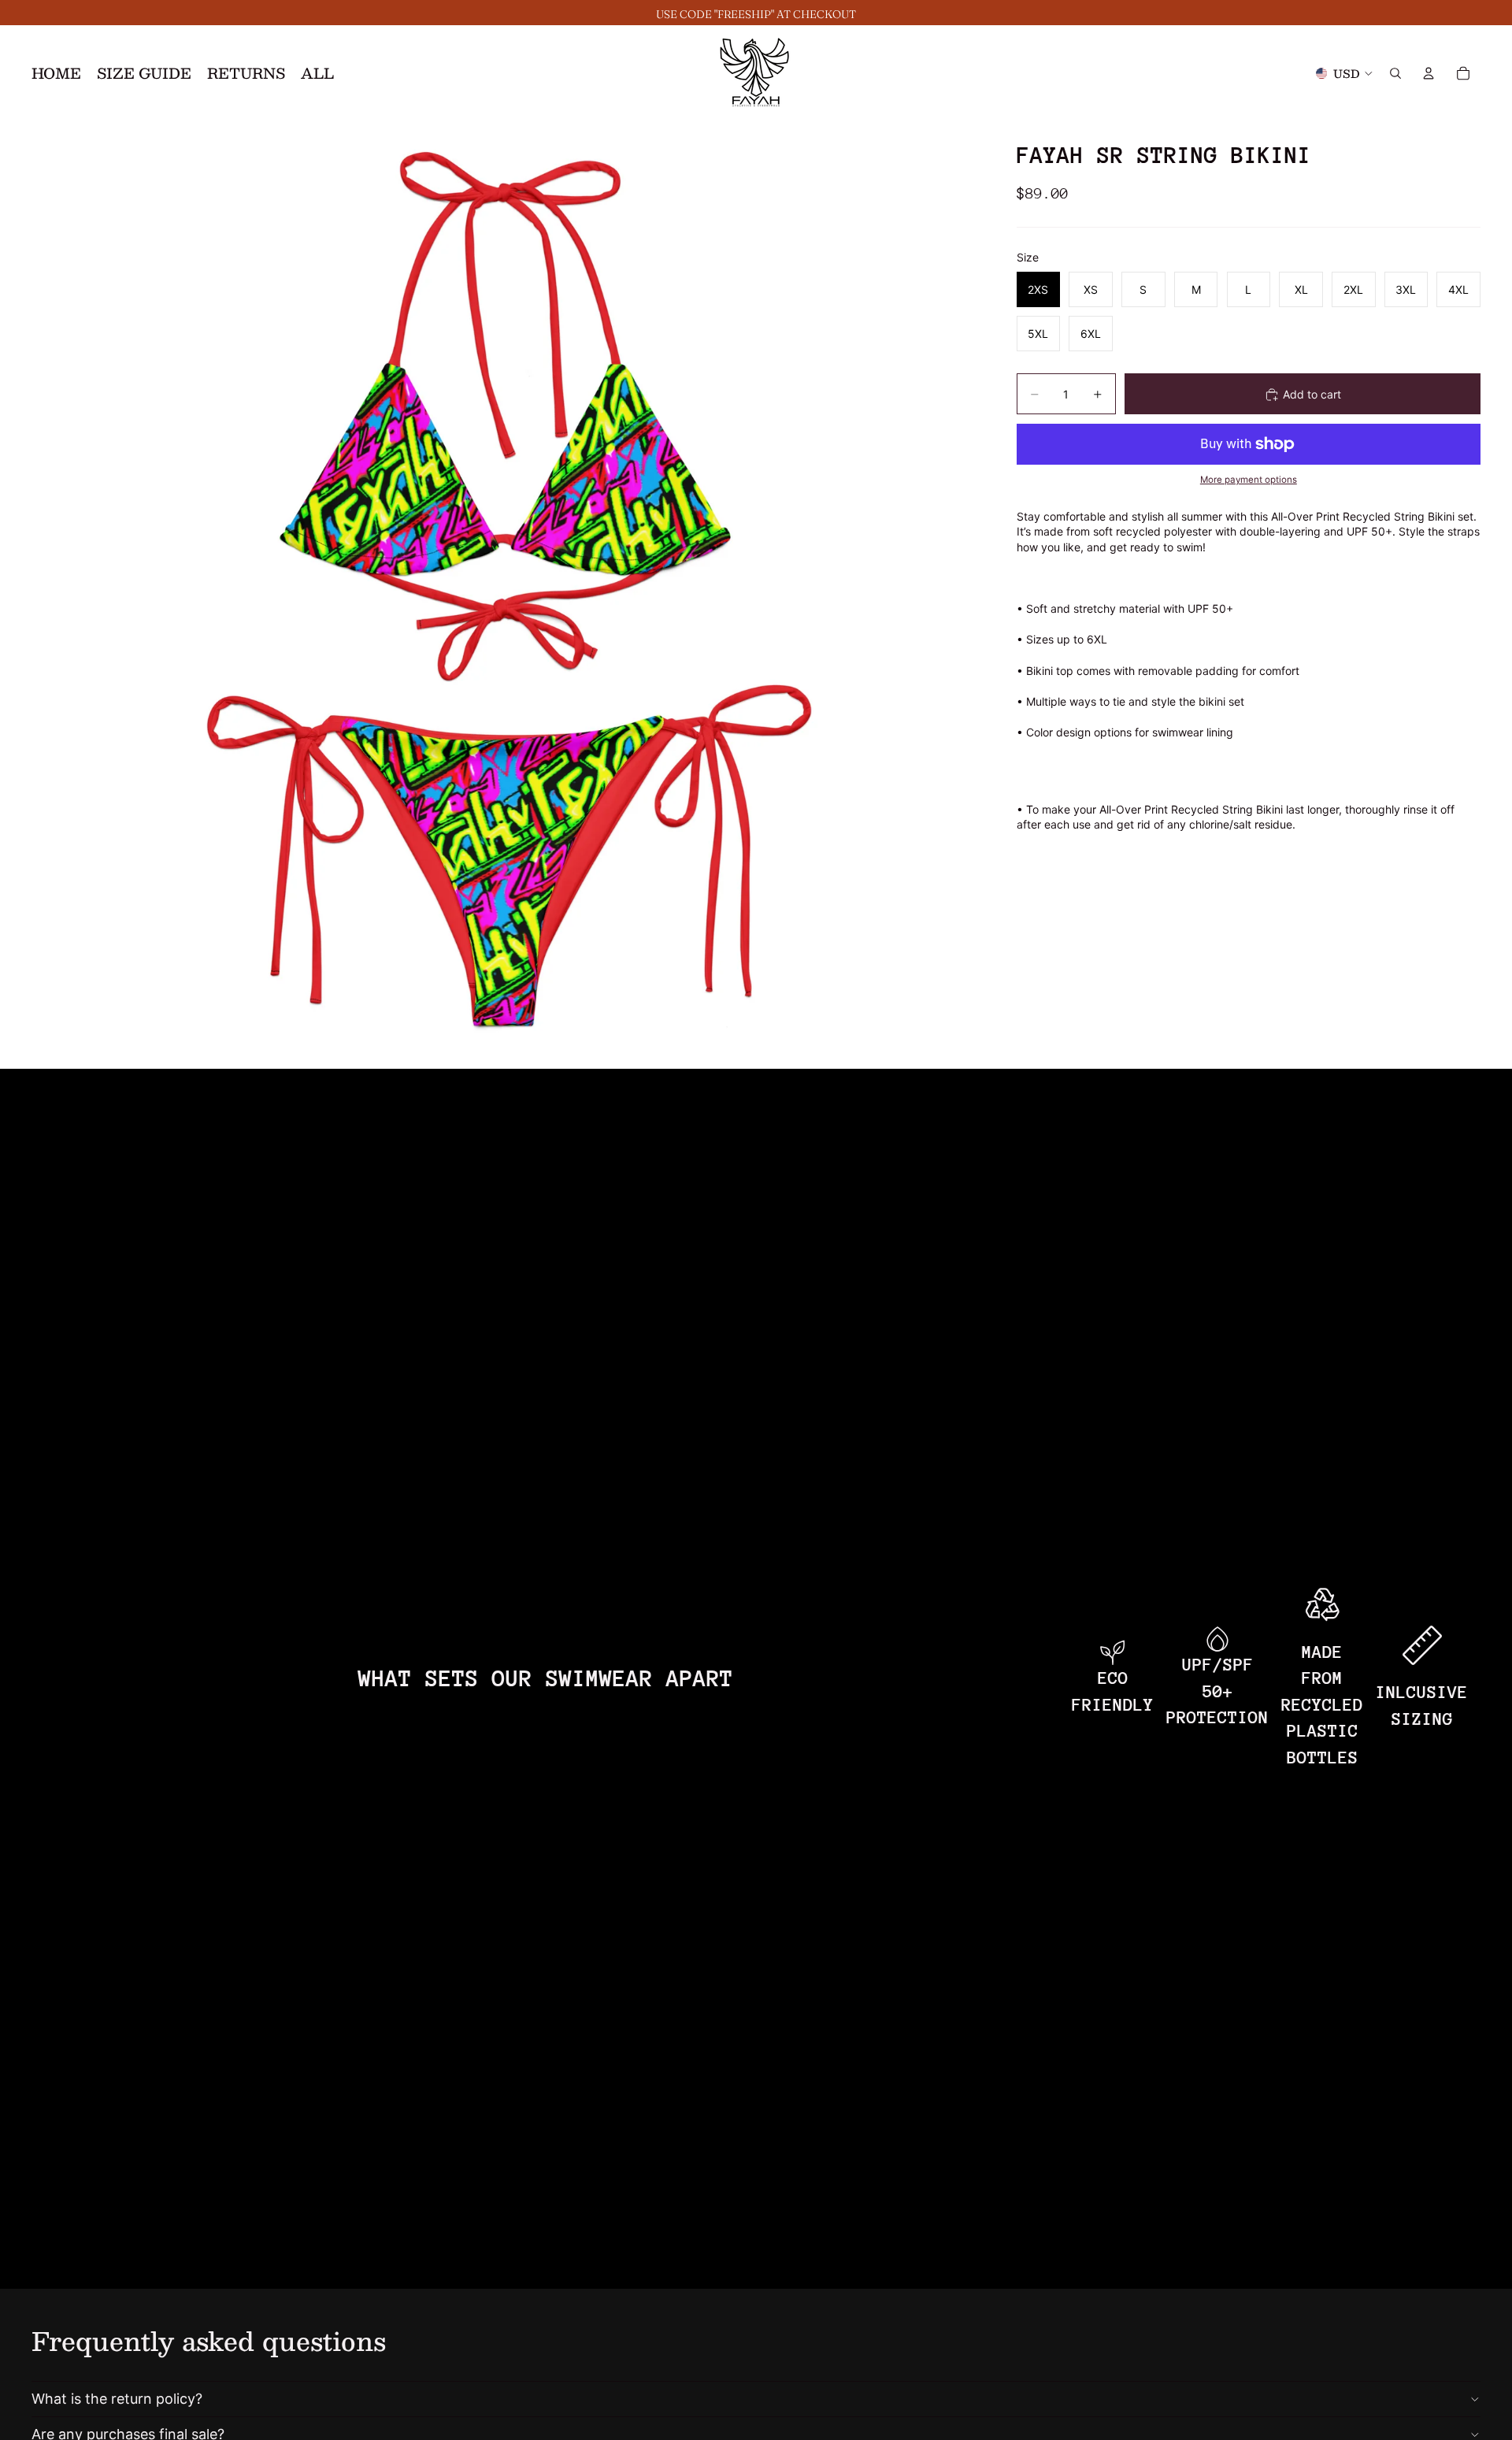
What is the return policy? (117, 2399)
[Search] (1395, 73)
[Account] (1429, 73)
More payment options (1249, 480)
